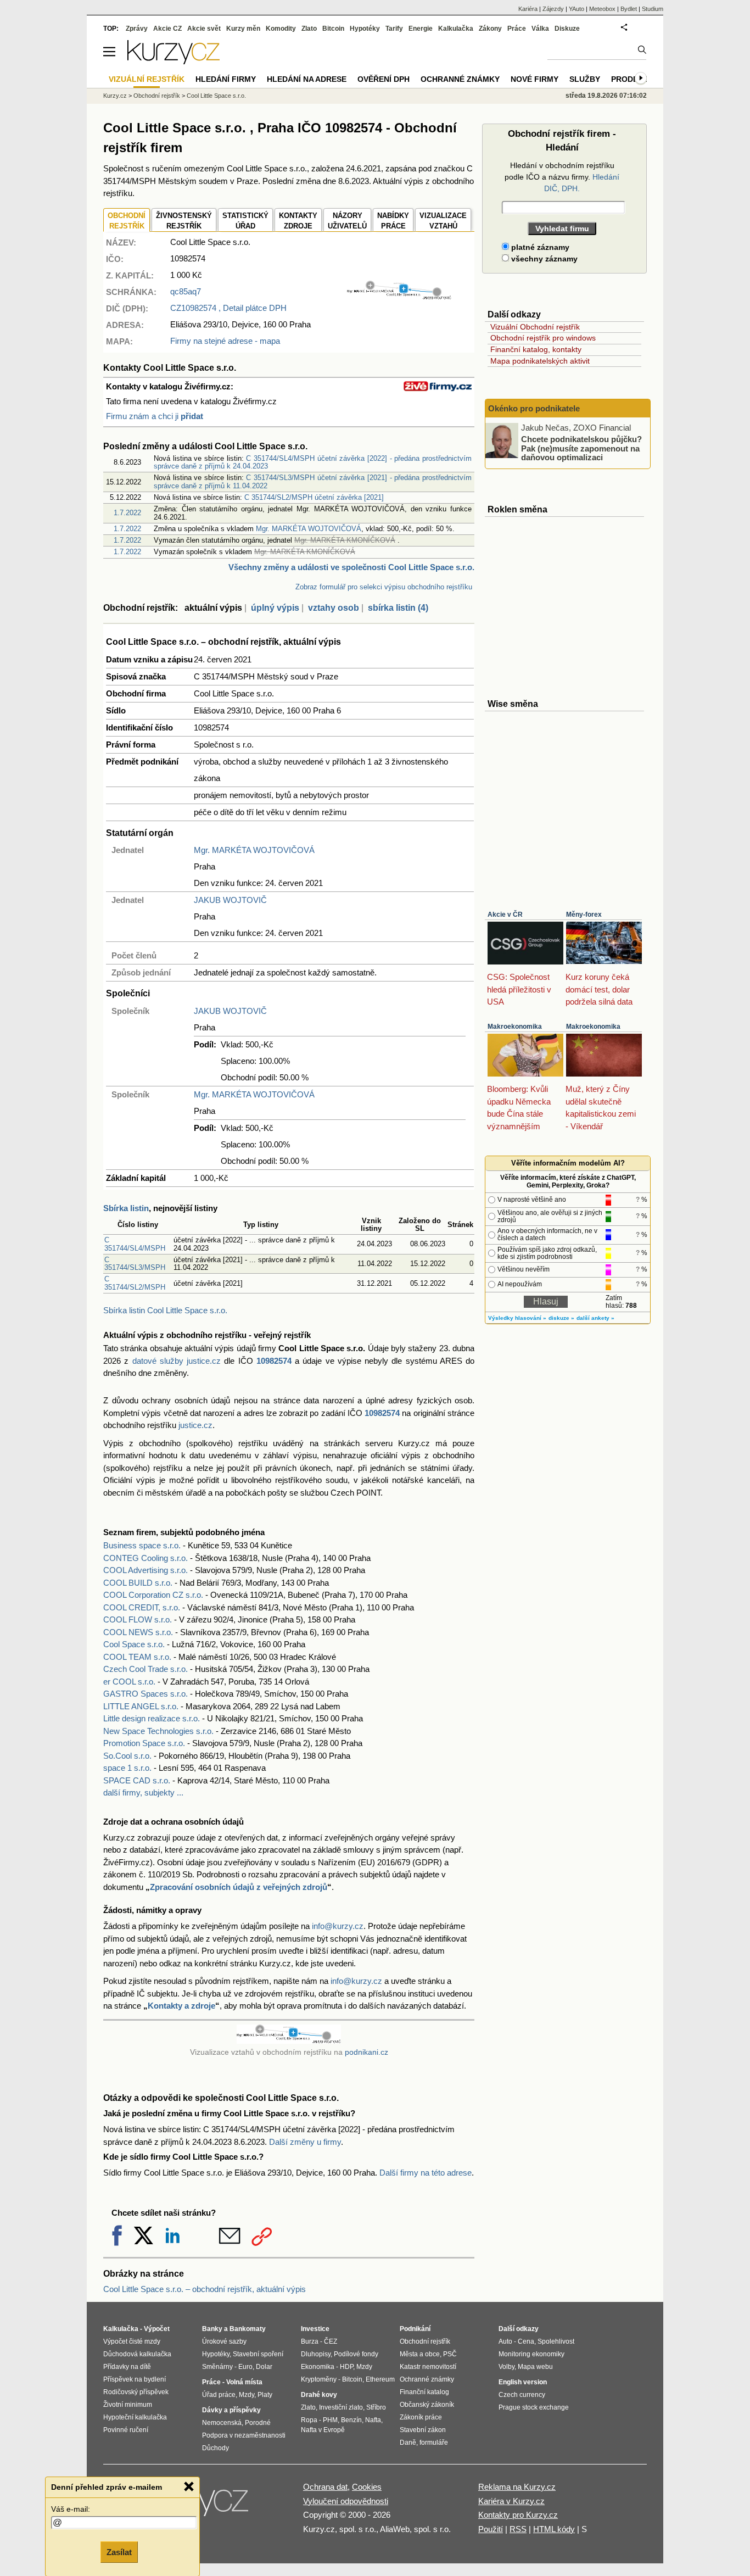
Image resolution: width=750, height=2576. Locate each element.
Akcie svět (204, 29)
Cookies (367, 2487)
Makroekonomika (515, 1027)
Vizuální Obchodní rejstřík (535, 327)
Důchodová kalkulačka (137, 2354)
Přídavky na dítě (127, 2367)
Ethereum (380, 2379)
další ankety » (595, 1318)
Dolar (264, 2367)
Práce (517, 29)
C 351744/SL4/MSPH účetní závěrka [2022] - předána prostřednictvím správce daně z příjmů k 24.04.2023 (313, 462)
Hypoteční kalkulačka (135, 2417)
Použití (491, 2529)
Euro (245, 2367)
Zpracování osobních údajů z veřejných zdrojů (239, 1887)
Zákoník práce (421, 2417)
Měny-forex (584, 915)
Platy (265, 2395)
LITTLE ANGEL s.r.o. (141, 1706)
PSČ (450, 2354)
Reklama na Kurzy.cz (517, 2487)
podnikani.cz (366, 2052)
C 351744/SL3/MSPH (135, 1264)
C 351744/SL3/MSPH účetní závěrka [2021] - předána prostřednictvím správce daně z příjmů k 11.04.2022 (313, 481)
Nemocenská (222, 2423)
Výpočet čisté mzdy (132, 2341)
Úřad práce (219, 2395)
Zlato (309, 29)
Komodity (281, 29)
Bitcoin (333, 29)
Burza (310, 2341)
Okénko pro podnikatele (534, 408)
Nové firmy (534, 79)
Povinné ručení (126, 2430)
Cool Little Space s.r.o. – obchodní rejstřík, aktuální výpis (205, 2289)
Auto (505, 2341)
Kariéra (528, 9)
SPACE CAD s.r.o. (137, 1780)
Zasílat (119, 2552)
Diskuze (567, 29)
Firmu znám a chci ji (155, 416)
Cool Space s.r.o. (134, 1644)
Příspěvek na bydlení (135, 2379)
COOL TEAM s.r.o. (137, 1657)
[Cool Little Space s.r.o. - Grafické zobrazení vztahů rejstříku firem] (399, 297)
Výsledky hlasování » (517, 1318)
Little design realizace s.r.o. (152, 1718)
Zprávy (137, 29)
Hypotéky (365, 29)
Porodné (258, 2423)
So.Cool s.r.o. (127, 1756)
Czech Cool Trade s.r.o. (145, 1669)
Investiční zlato (341, 2407)
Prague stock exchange (534, 2407)
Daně (408, 2443)
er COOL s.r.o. (129, 1682)
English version (523, 2382)
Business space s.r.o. (142, 1545)
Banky (212, 2329)
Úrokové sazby (224, 2341)
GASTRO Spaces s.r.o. (145, 1694)
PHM (330, 2420)
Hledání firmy (226, 79)
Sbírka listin (126, 1208)
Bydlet (629, 9)
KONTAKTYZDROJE (298, 221)
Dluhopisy (316, 2354)
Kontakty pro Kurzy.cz (518, 2515)
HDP (346, 2367)
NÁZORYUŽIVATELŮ (347, 221)
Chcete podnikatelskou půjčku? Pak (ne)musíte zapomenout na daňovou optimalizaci (581, 448)
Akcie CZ (167, 29)
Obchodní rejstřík (157, 96)
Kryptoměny (319, 2379)
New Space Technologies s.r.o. (158, 1731)
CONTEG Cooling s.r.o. (145, 1558)
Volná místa (244, 2382)
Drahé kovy (319, 2395)
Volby (506, 2367)
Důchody (216, 2448)
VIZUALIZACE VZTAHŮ (443, 221)
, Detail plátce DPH (228, 308)
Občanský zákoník (427, 2405)
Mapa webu (535, 2367)
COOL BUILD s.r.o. (138, 1583)
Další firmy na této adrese (426, 2173)
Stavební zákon (423, 2430)
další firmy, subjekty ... (143, 1792)
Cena (526, 2341)
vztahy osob (334, 608)
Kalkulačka (456, 29)
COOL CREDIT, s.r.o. (142, 1607)
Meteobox (602, 9)
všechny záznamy (543, 259)
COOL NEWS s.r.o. (138, 1632)
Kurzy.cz (115, 96)
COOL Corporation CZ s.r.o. (153, 1595)
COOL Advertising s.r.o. (145, 1570)
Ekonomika (318, 2367)
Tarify (394, 29)
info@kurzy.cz (338, 1926)
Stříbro (376, 2407)
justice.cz (195, 1425)
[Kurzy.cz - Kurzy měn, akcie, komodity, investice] (173, 61)
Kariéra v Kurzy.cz (511, 2501)
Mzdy (247, 2395)
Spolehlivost (556, 2341)
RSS (518, 2529)
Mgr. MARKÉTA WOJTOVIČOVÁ (309, 529)
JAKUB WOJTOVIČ (230, 900)
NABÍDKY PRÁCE (393, 221)
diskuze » (561, 1318)
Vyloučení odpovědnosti (346, 2501)
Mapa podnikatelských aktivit (540, 361)
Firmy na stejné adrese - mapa (225, 341)
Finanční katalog (424, 2392)
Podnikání (415, 2329)
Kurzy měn (243, 29)
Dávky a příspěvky (231, 2410)
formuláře (434, 2443)
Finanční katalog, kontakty (536, 349)
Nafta (373, 2420)
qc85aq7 (186, 291)
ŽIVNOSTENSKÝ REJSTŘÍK (184, 221)
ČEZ (331, 2341)
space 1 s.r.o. (127, 1768)
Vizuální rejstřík (147, 79)
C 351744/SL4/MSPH (135, 1244)
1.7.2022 (127, 513)
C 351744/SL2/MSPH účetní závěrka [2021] (314, 497)
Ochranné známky (460, 79)
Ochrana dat (325, 2487)
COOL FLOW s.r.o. (138, 1619)
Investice (315, 2329)
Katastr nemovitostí (428, 2367)
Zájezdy (553, 9)
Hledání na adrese (307, 79)
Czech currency (522, 2395)
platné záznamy (539, 247)
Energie (421, 29)
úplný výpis (275, 608)
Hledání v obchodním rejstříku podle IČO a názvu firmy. (562, 177)
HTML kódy (554, 2529)
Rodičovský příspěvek (136, 2392)
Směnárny (217, 2367)
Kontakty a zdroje (181, 2006)
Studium (653, 9)
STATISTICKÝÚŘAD (245, 221)
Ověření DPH (384, 79)
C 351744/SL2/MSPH (135, 1283)
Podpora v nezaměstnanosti (244, 2435)
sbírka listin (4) (398, 608)
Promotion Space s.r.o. (144, 1743)
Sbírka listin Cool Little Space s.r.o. (165, 1310)
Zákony (490, 29)
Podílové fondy (356, 2354)
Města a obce (420, 2354)
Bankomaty (248, 2329)
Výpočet (157, 2329)
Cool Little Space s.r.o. (216, 96)
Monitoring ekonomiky (531, 2354)
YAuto (577, 9)
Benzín (351, 2420)
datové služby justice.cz (177, 1361)
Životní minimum (128, 2405)
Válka (540, 29)
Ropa (309, 2420)
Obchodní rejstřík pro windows (543, 338)
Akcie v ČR (505, 915)
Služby (585, 79)
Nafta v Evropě (323, 2430)
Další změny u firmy (305, 2142)
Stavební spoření (258, 2354)
